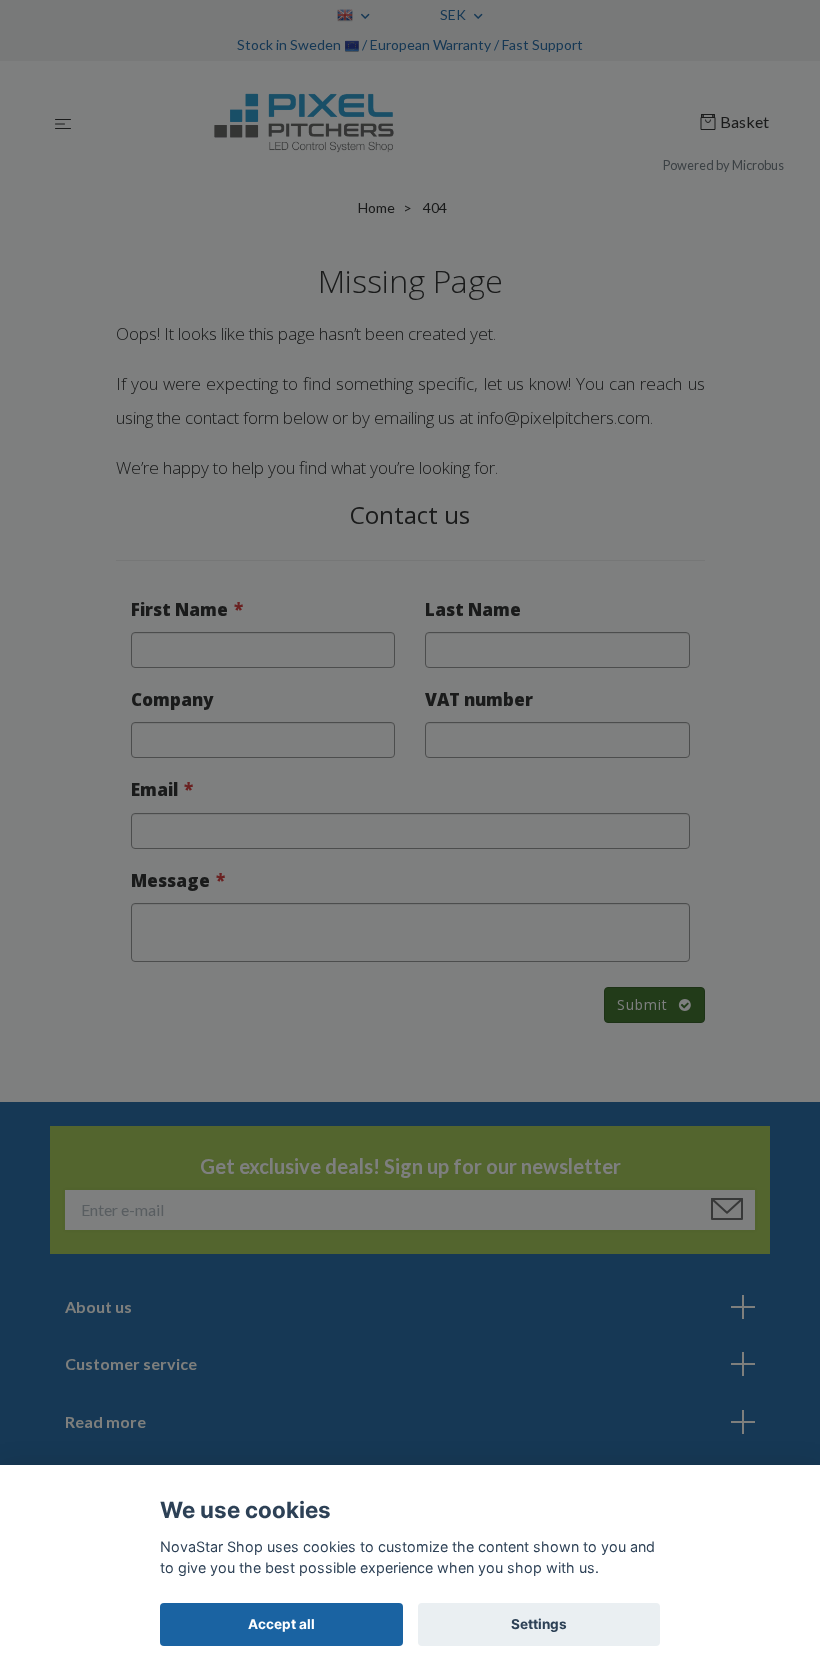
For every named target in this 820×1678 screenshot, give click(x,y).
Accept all (281, 1624)
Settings (539, 1624)
